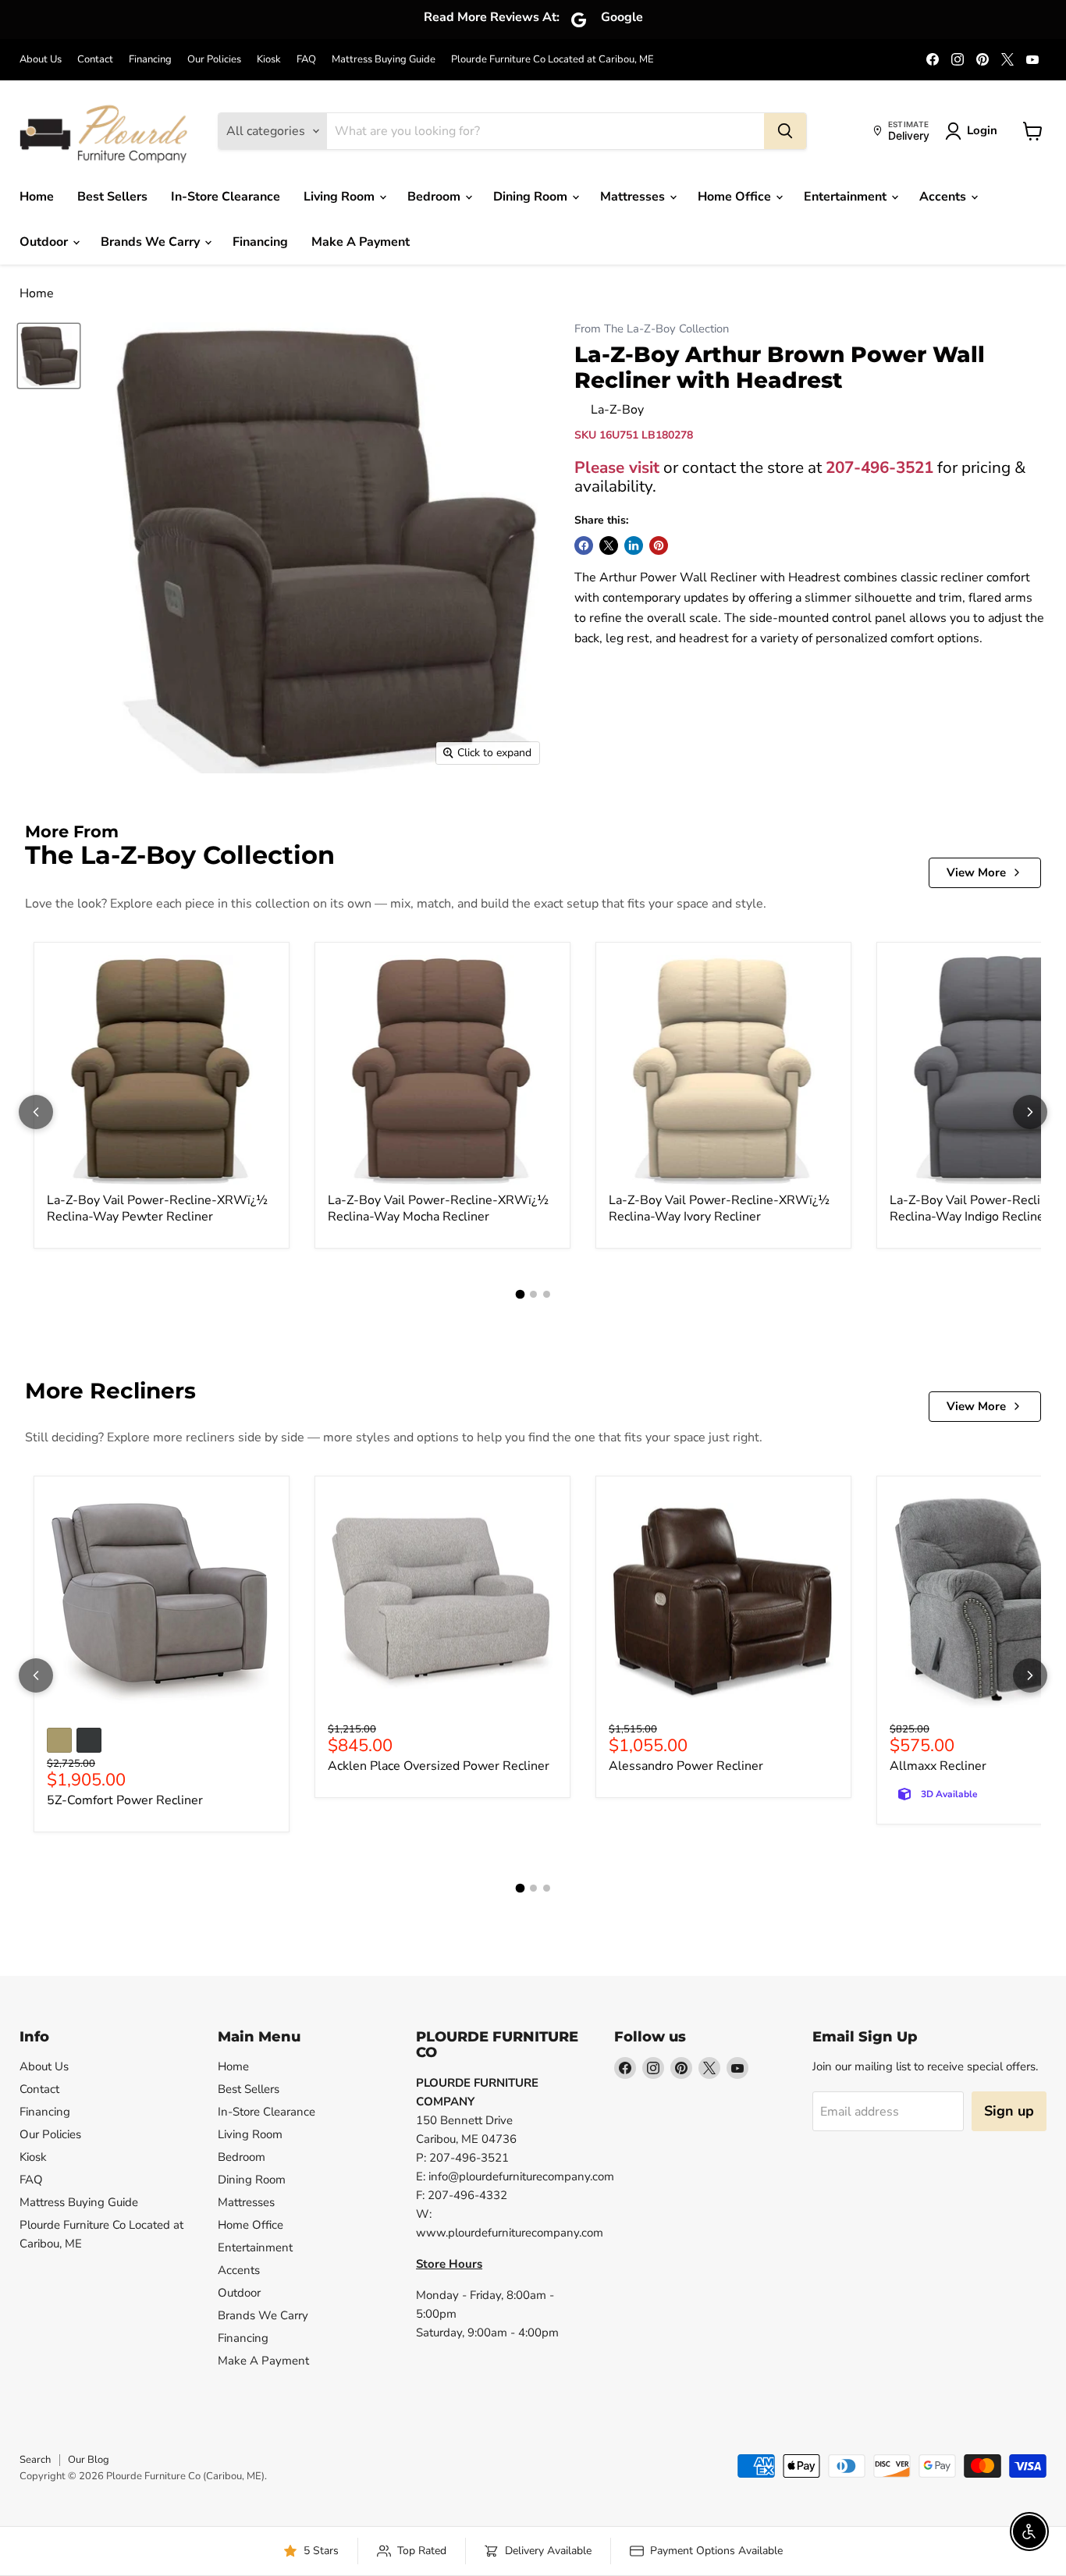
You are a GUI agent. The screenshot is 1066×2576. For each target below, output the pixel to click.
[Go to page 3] (547, 1294)
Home (37, 197)
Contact (95, 60)
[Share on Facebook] (584, 545)
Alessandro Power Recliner (686, 1766)
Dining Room (532, 197)
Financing (150, 60)
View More (976, 872)
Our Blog (89, 2460)
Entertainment (847, 197)
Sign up (1009, 2111)
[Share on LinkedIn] (634, 545)
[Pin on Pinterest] (659, 545)
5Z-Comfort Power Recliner (125, 1800)
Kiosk (269, 60)
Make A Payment (361, 242)
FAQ (306, 60)
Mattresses (634, 197)
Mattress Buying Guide (384, 60)
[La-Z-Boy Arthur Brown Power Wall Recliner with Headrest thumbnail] (49, 356)
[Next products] (1030, 1112)
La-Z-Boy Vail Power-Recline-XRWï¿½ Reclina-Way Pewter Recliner (157, 1208)
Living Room (341, 197)
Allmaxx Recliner (938, 1766)
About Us (41, 60)
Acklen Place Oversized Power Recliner (439, 1766)
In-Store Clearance (226, 197)
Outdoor (45, 242)
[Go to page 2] (533, 1294)
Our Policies (214, 60)
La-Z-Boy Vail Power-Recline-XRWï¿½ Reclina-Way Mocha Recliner (438, 1208)
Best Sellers (112, 197)
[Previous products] (36, 1112)
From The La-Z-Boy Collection (652, 329)
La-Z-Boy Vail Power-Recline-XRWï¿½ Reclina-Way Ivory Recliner (719, 1208)
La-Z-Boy (617, 410)
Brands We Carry (152, 242)
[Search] (785, 131)
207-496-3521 (879, 467)
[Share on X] (609, 545)
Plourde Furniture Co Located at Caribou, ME (553, 60)
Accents (944, 197)
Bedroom (435, 197)
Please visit (617, 467)
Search (35, 2460)
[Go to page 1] (520, 1295)
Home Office (736, 197)
